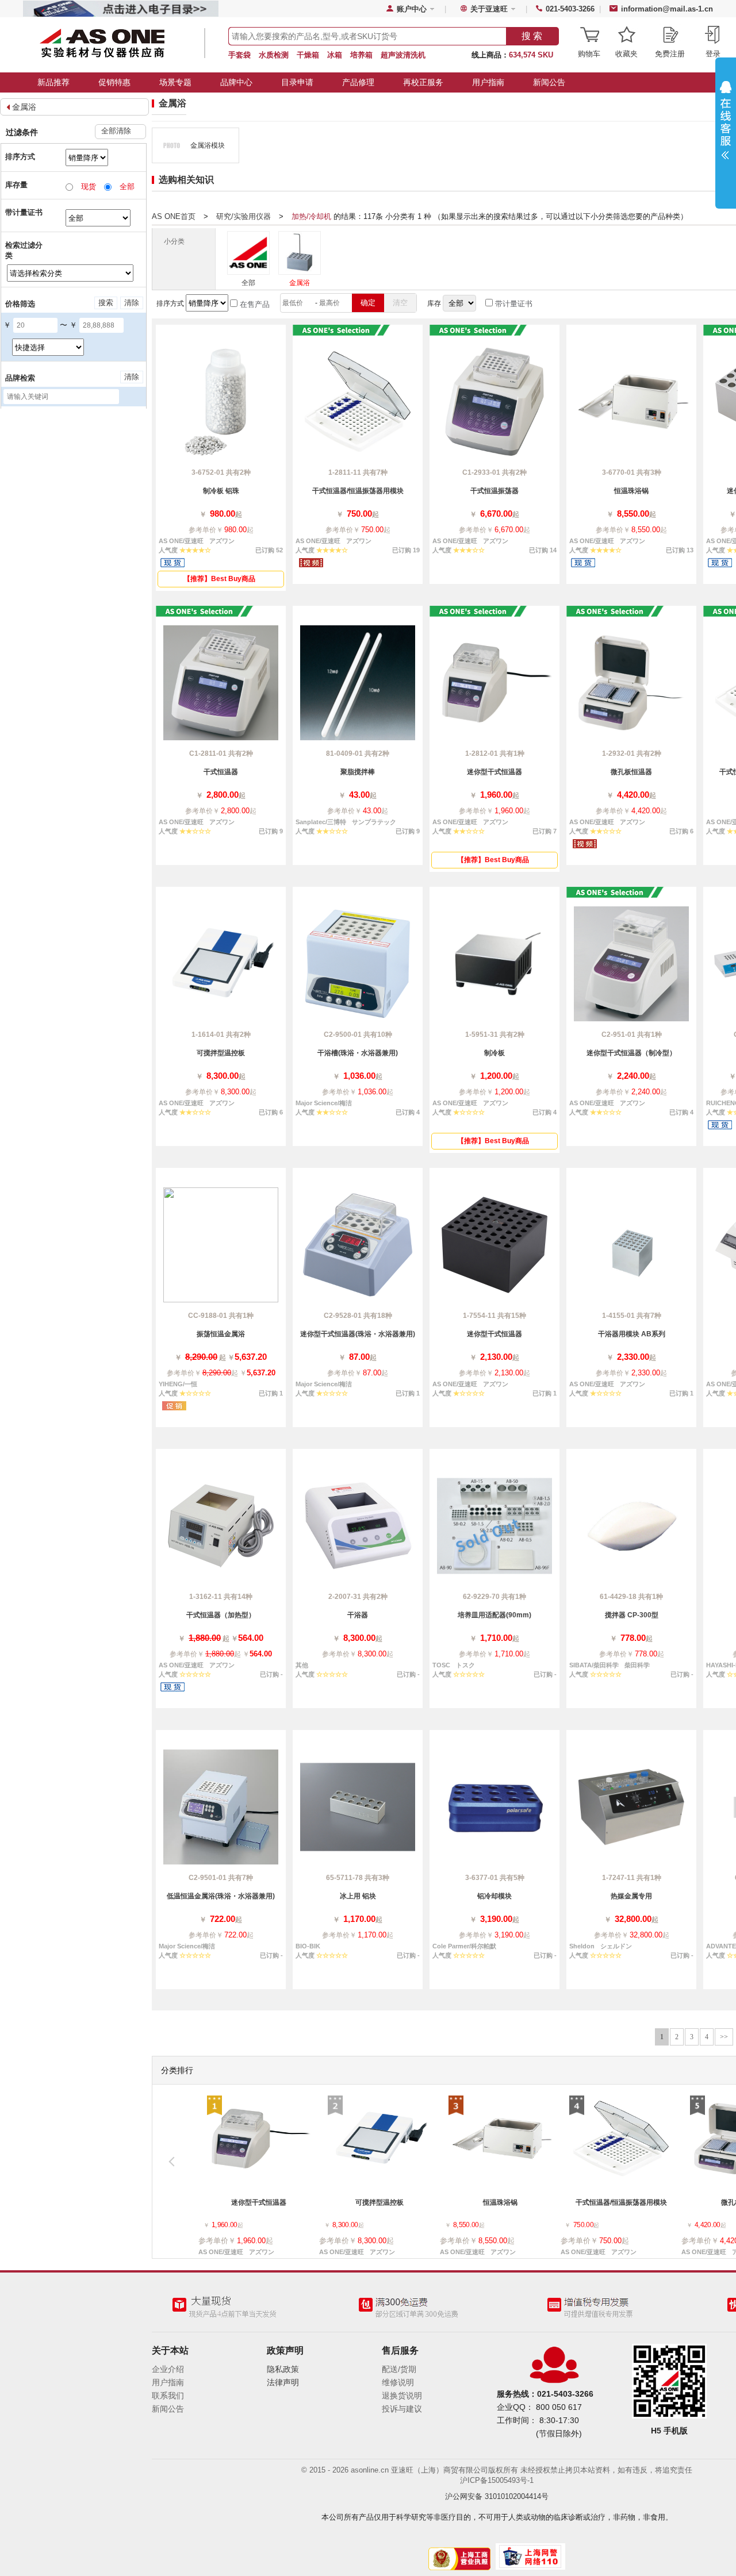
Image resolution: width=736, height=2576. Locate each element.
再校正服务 (423, 82)
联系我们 (168, 2396)
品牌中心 (236, 82)
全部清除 (116, 131)
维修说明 (398, 2382)
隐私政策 (283, 2369)
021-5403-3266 (570, 9)
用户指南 (488, 82)
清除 (132, 303)
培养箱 (361, 55)
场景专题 (175, 82)
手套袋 (239, 55)
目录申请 (297, 82)
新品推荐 (53, 82)
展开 (726, 128)
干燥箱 (308, 55)
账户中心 (412, 9)
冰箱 (335, 55)
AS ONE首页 (174, 216)
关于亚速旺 (489, 9)
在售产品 (254, 304)
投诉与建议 (402, 2409)
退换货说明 (402, 2396)
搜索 (106, 303)
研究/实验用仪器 (244, 216)
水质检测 (274, 55)
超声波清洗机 (403, 55)
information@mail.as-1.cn (667, 9)
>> (724, 2037)
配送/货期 (399, 2369)
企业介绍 (168, 2369)
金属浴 (24, 107)
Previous (177, 2165)
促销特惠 (114, 82)
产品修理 (358, 82)
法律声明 (283, 2382)
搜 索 (532, 36)
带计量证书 (513, 304)
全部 (248, 283)
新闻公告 (549, 82)
